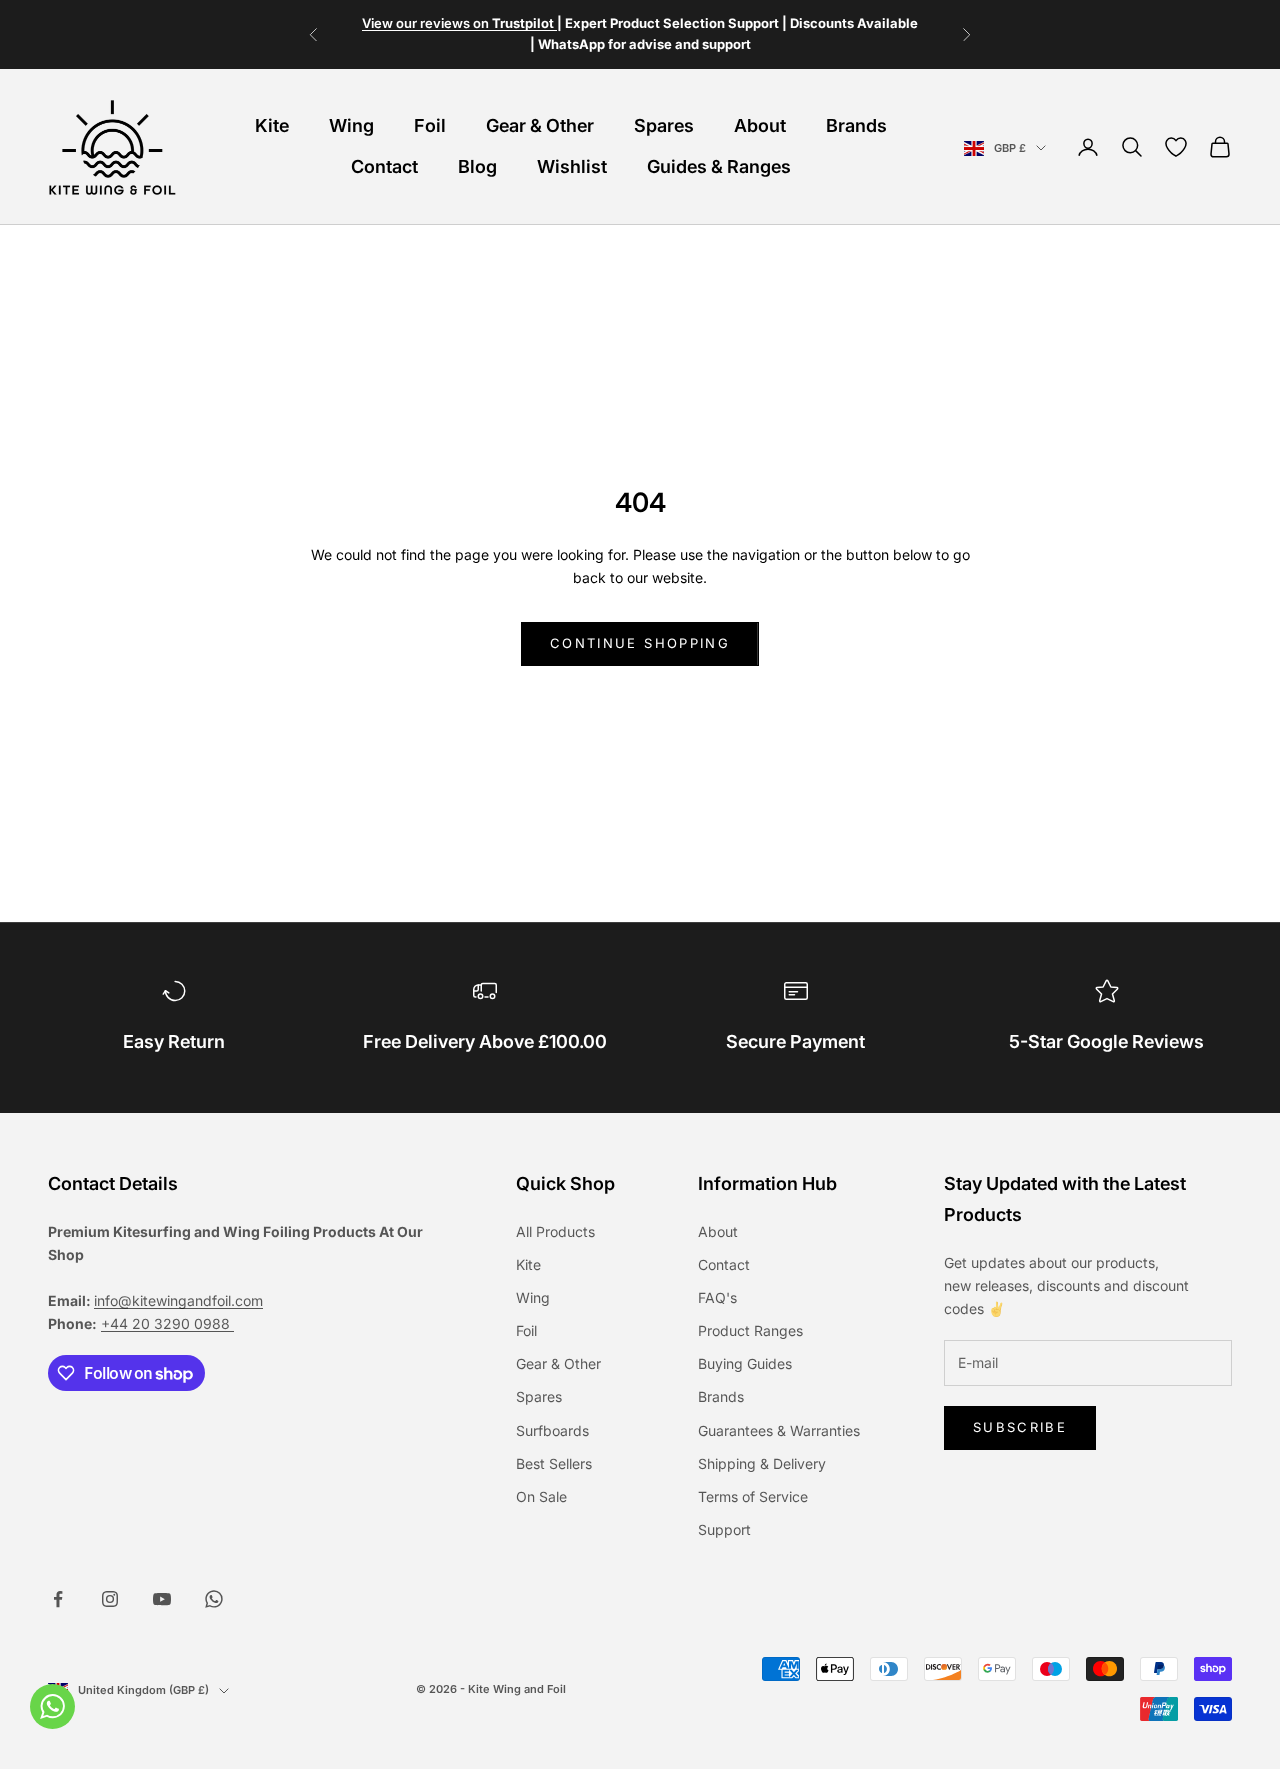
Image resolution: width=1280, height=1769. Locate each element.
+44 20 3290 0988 (167, 1323)
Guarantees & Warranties (779, 1430)
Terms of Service (753, 1496)
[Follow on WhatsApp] (214, 1599)
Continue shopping (640, 643)
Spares (664, 125)
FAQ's (717, 1297)
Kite (272, 125)
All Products (555, 1231)
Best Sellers (554, 1463)
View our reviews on (459, 23)
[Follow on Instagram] (110, 1599)
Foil (430, 125)
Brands (856, 125)
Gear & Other (540, 125)
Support (724, 1529)
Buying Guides (745, 1363)
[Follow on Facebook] (58, 1599)
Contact (384, 166)
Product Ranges (750, 1330)
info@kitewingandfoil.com (178, 1300)
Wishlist (572, 166)
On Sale (541, 1496)
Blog (477, 166)
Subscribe (1020, 1427)
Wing (351, 125)
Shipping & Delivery (762, 1463)
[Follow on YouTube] (162, 1599)
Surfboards (552, 1430)
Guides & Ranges (719, 166)
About (760, 125)
